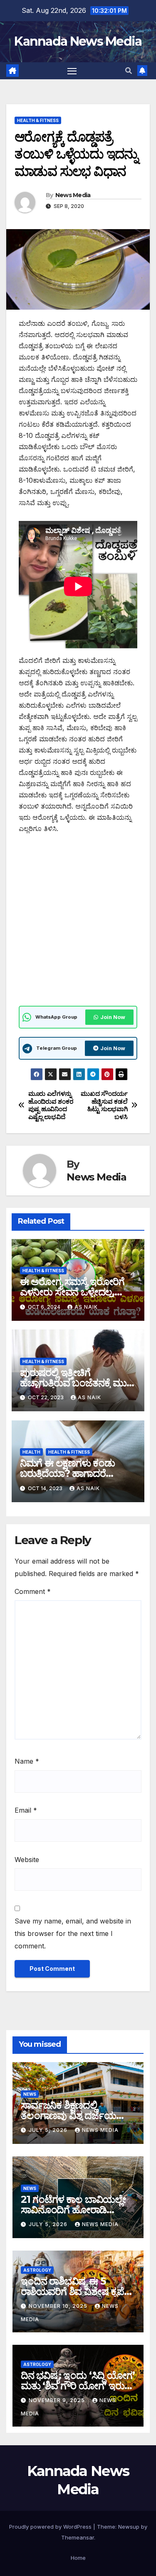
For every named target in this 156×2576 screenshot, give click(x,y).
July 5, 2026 (49, 2130)
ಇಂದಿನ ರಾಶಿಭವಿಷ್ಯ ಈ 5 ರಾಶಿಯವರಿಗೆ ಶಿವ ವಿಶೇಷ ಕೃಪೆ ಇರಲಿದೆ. (72, 2291)
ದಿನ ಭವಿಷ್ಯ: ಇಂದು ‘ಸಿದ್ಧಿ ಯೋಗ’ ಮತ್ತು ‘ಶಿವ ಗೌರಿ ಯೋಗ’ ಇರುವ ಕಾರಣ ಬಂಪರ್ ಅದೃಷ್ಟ (78, 2386)
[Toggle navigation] (72, 71)
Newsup (129, 2527)
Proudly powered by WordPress (51, 2527)
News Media (73, 195)
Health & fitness (38, 120)
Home (78, 2558)
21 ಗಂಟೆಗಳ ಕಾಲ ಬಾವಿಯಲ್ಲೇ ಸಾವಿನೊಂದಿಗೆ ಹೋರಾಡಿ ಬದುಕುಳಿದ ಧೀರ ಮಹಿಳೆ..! (73, 2210)
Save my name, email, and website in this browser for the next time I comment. (73, 1933)
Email (26, 1810)
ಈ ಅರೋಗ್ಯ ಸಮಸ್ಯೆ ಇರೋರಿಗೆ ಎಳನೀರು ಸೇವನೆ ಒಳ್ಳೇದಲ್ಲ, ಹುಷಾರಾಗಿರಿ (72, 1292)
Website (27, 1860)
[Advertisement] (78, 925)
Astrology (37, 2270)
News (30, 2094)
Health (31, 1452)
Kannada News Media (78, 41)
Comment (33, 1591)
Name (27, 1761)
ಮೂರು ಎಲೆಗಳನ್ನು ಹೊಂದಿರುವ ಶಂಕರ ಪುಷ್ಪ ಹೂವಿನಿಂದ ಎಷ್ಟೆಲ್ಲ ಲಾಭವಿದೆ (51, 1105)
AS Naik (86, 1307)
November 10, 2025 (59, 2306)
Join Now (113, 1017)
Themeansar (78, 2537)
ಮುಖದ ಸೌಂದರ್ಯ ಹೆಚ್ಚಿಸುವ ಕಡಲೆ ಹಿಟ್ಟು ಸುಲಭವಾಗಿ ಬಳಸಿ (104, 1105)
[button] (129, 71)
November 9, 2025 (58, 2400)
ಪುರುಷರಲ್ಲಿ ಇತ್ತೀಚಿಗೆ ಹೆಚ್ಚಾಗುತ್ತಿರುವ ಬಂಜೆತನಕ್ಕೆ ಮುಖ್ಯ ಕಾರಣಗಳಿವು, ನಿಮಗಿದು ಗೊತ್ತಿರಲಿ (78, 1383)
